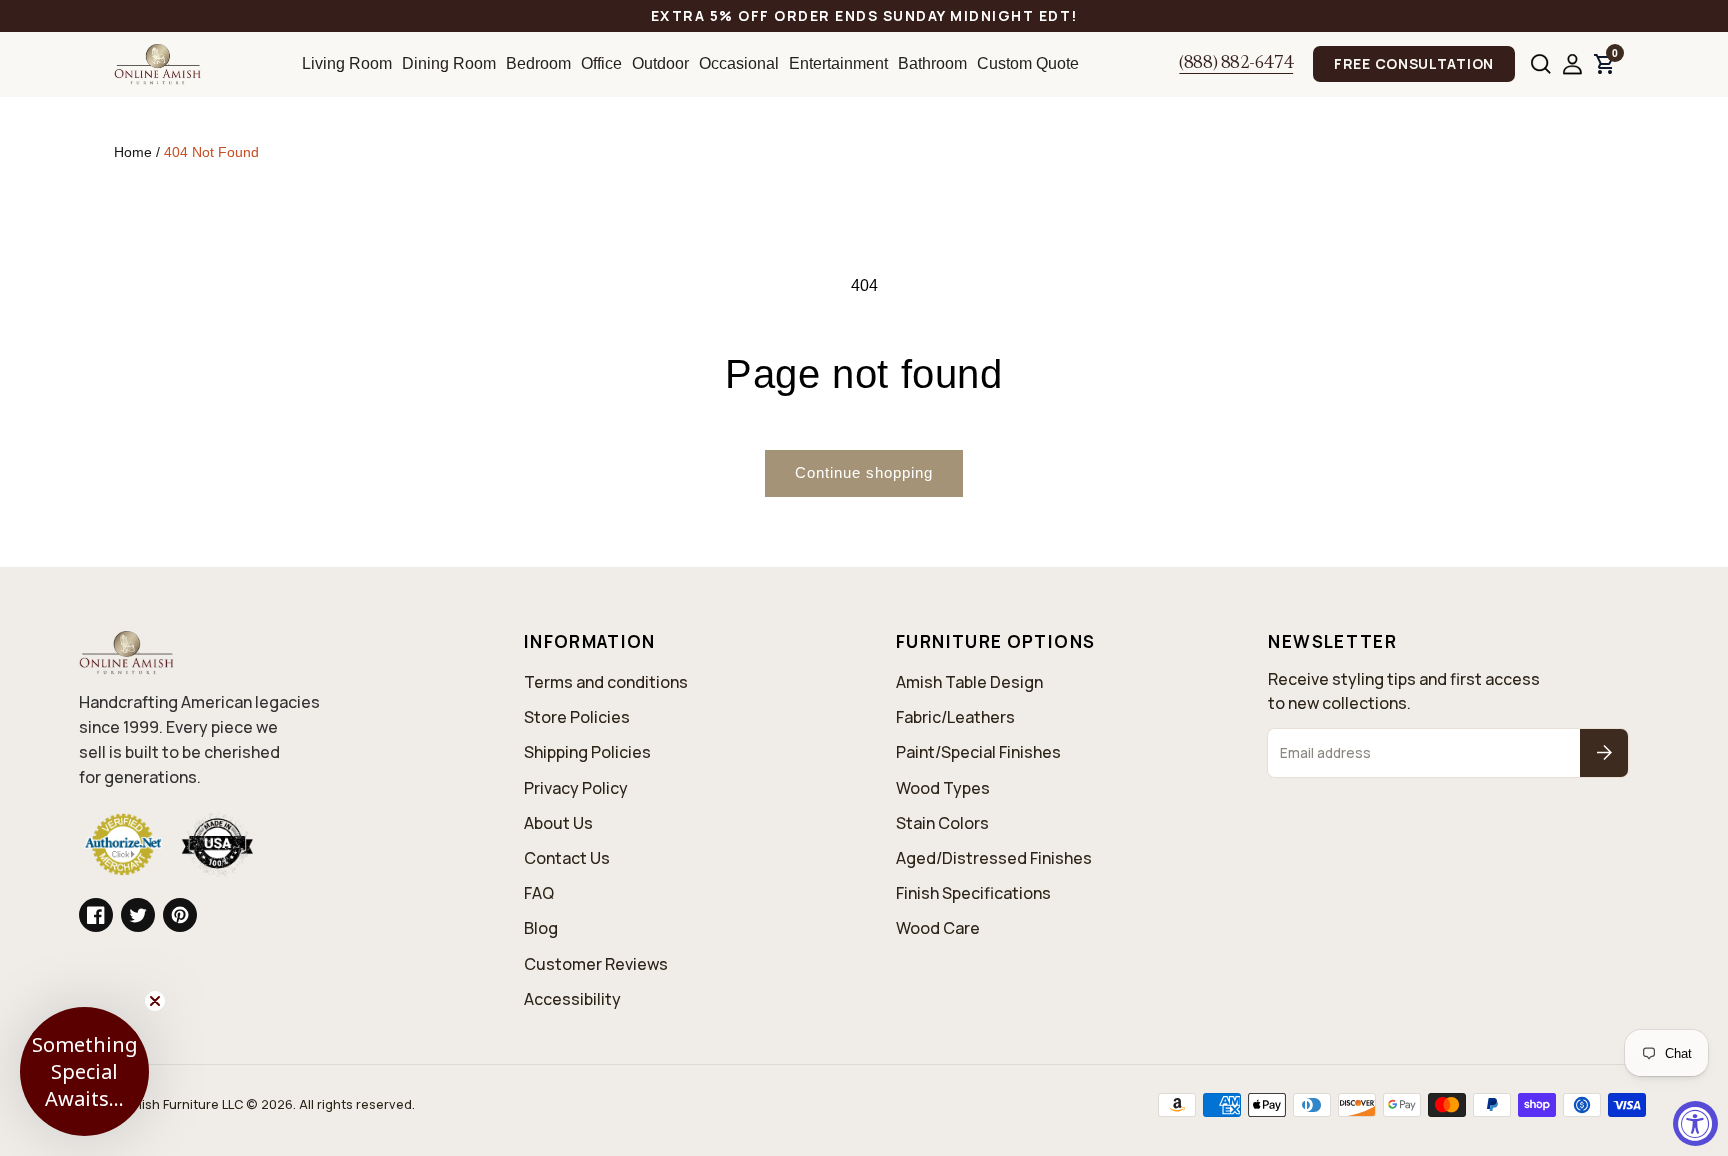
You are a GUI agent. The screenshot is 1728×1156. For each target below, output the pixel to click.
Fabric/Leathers (955, 717)
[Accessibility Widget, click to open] (1695, 1123)
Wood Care (938, 928)
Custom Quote (1028, 63)
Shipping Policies (587, 752)
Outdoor (660, 63)
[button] (1541, 64)
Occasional (739, 63)
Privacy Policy (576, 788)
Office (601, 63)
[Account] (1572, 64)
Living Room (347, 63)
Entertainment (838, 63)
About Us (558, 823)
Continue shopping (864, 472)
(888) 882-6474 (1236, 64)
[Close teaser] (155, 1001)
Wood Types (943, 788)
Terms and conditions (606, 682)
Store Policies (577, 717)
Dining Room (449, 63)
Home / (139, 152)
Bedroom (538, 63)
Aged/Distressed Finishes (994, 858)
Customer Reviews (596, 964)
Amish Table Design (969, 682)
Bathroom (932, 63)
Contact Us (567, 858)
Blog (541, 928)
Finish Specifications (973, 893)
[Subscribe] (1604, 753)
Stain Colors (942, 823)
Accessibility (572, 999)
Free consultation (1414, 63)
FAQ (539, 893)
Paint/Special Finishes (978, 752)
